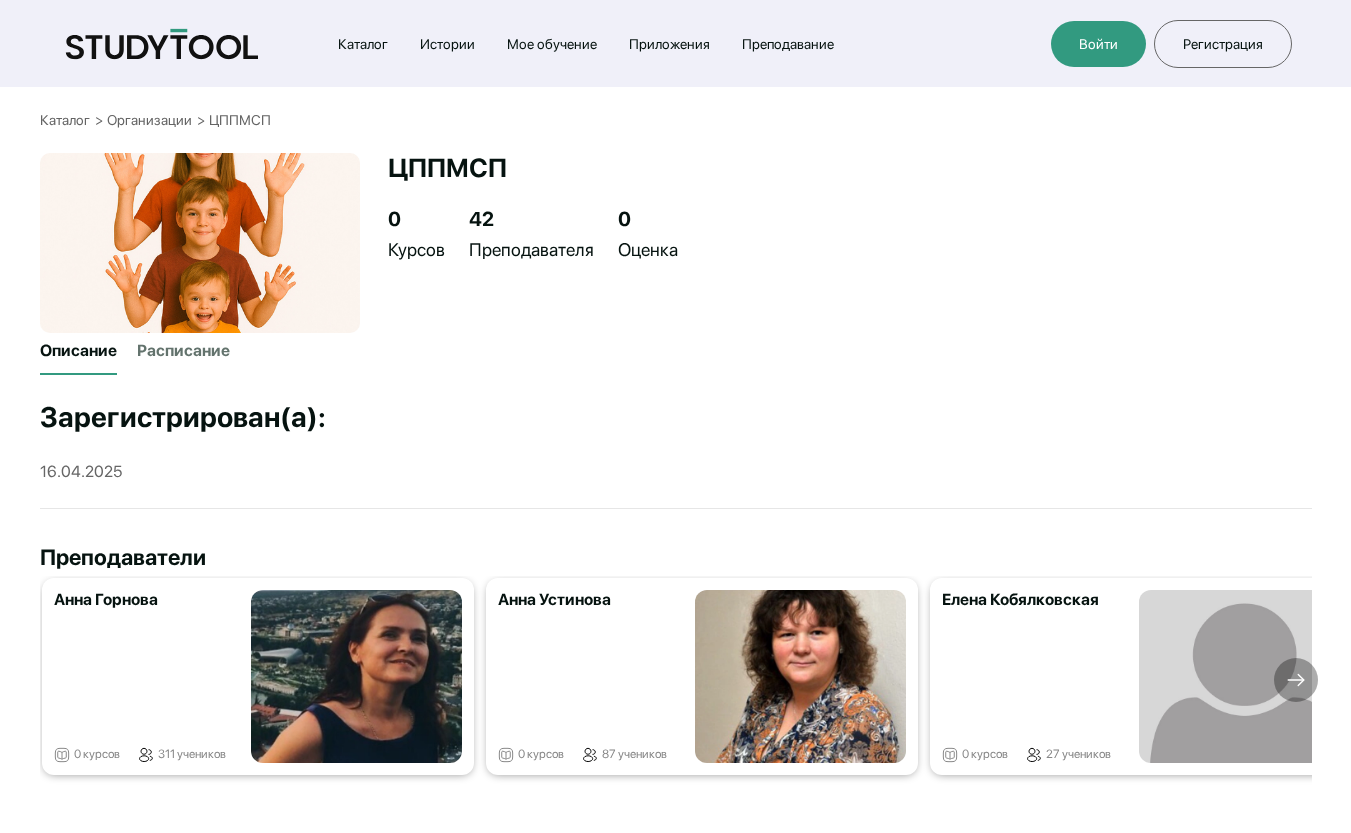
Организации (149, 120)
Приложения (669, 44)
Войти (1098, 44)
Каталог (363, 44)
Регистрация (1223, 44)
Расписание (183, 350)
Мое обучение (552, 44)
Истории (447, 44)
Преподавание (788, 44)
